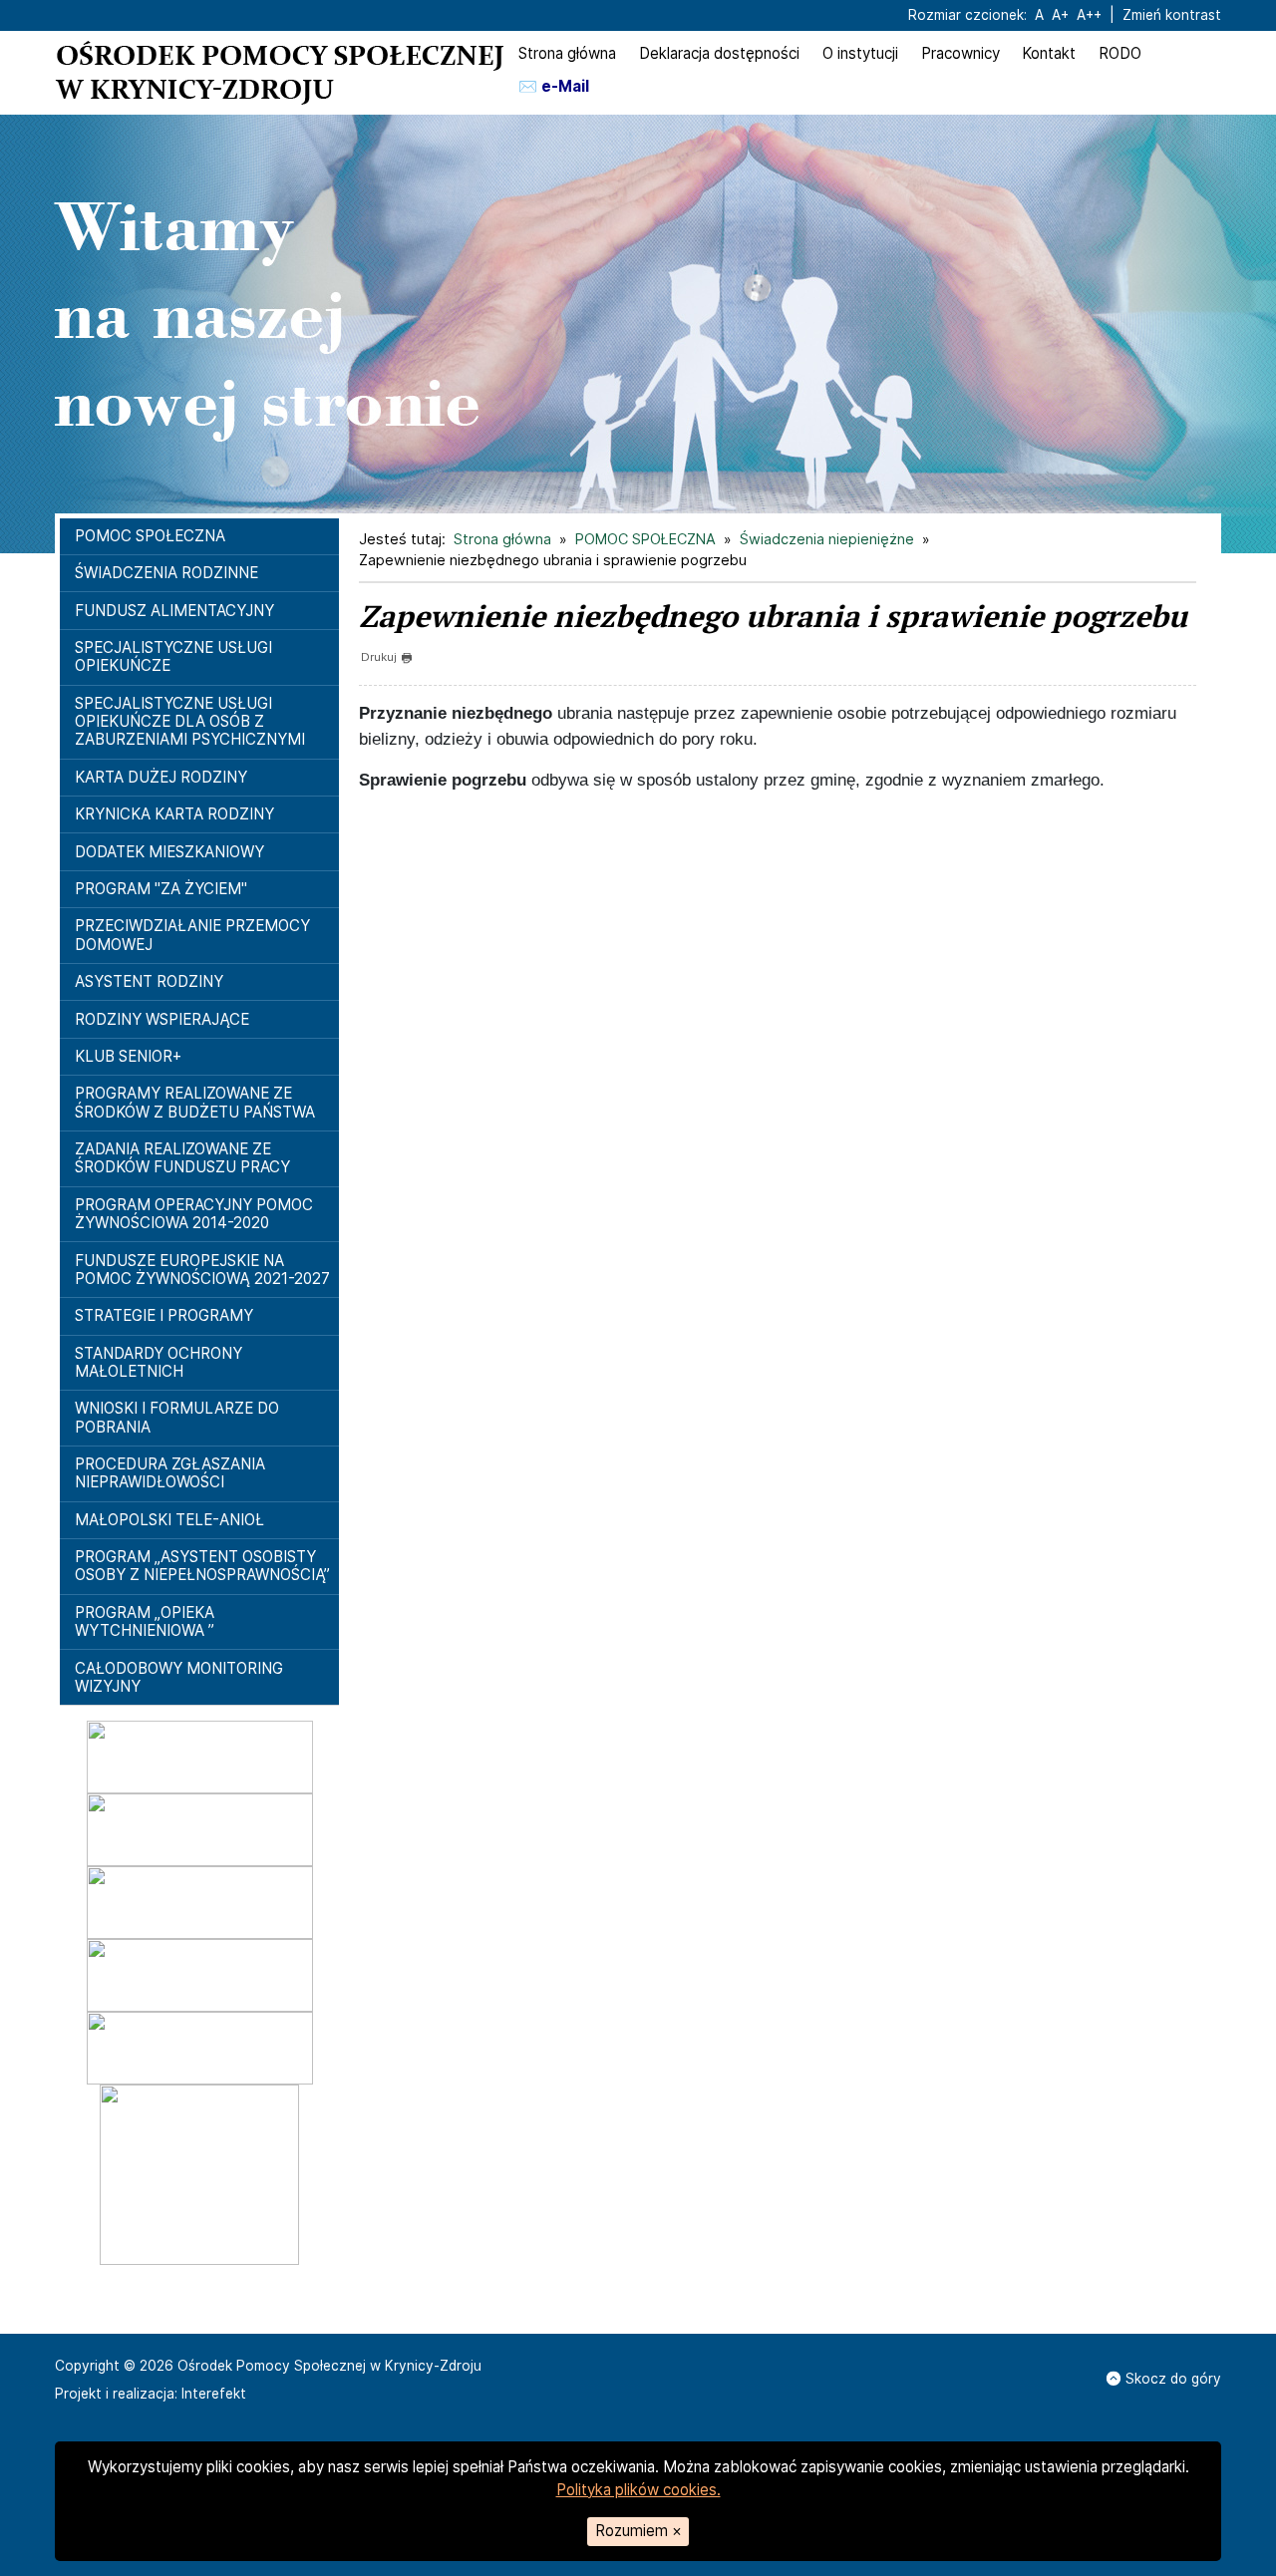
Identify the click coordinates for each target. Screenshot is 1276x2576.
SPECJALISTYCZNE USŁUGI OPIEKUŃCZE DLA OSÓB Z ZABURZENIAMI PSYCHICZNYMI (190, 721)
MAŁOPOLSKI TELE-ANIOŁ (169, 1520)
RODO (1120, 53)
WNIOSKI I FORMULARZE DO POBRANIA (177, 1417)
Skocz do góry (1173, 2379)
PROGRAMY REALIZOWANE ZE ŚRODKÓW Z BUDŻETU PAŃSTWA (195, 1102)
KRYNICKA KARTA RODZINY (174, 814)
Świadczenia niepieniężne (827, 539)
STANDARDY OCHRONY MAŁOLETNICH (159, 1362)
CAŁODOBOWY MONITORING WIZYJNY (179, 1677)
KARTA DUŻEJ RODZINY (161, 777)
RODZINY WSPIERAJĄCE (162, 1019)
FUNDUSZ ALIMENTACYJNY (174, 611)
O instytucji (860, 53)
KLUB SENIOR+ (128, 1056)
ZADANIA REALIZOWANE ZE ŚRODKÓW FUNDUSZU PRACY (182, 1158)
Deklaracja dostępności (719, 53)
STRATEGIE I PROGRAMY (164, 1315)
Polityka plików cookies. (638, 2490)
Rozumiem (638, 2531)
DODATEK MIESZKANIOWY (169, 852)
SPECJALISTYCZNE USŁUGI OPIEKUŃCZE (173, 656)
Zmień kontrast (1172, 15)
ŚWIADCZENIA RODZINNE (166, 573)
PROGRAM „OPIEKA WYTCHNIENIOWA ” (145, 1621)
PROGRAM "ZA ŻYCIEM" (161, 889)
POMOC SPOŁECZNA (150, 536)
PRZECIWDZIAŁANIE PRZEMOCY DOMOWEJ (192, 935)
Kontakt (1049, 53)
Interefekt (214, 2394)
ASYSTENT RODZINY (149, 981)
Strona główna (567, 53)
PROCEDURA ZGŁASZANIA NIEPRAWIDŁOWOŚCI (170, 1473)
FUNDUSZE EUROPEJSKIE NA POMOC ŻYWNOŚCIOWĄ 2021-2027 (202, 1270)
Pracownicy (960, 53)
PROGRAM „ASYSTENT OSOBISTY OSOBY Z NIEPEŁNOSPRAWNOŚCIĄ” (202, 1566)
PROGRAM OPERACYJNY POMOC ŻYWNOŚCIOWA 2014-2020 (194, 1214)
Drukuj (379, 657)
